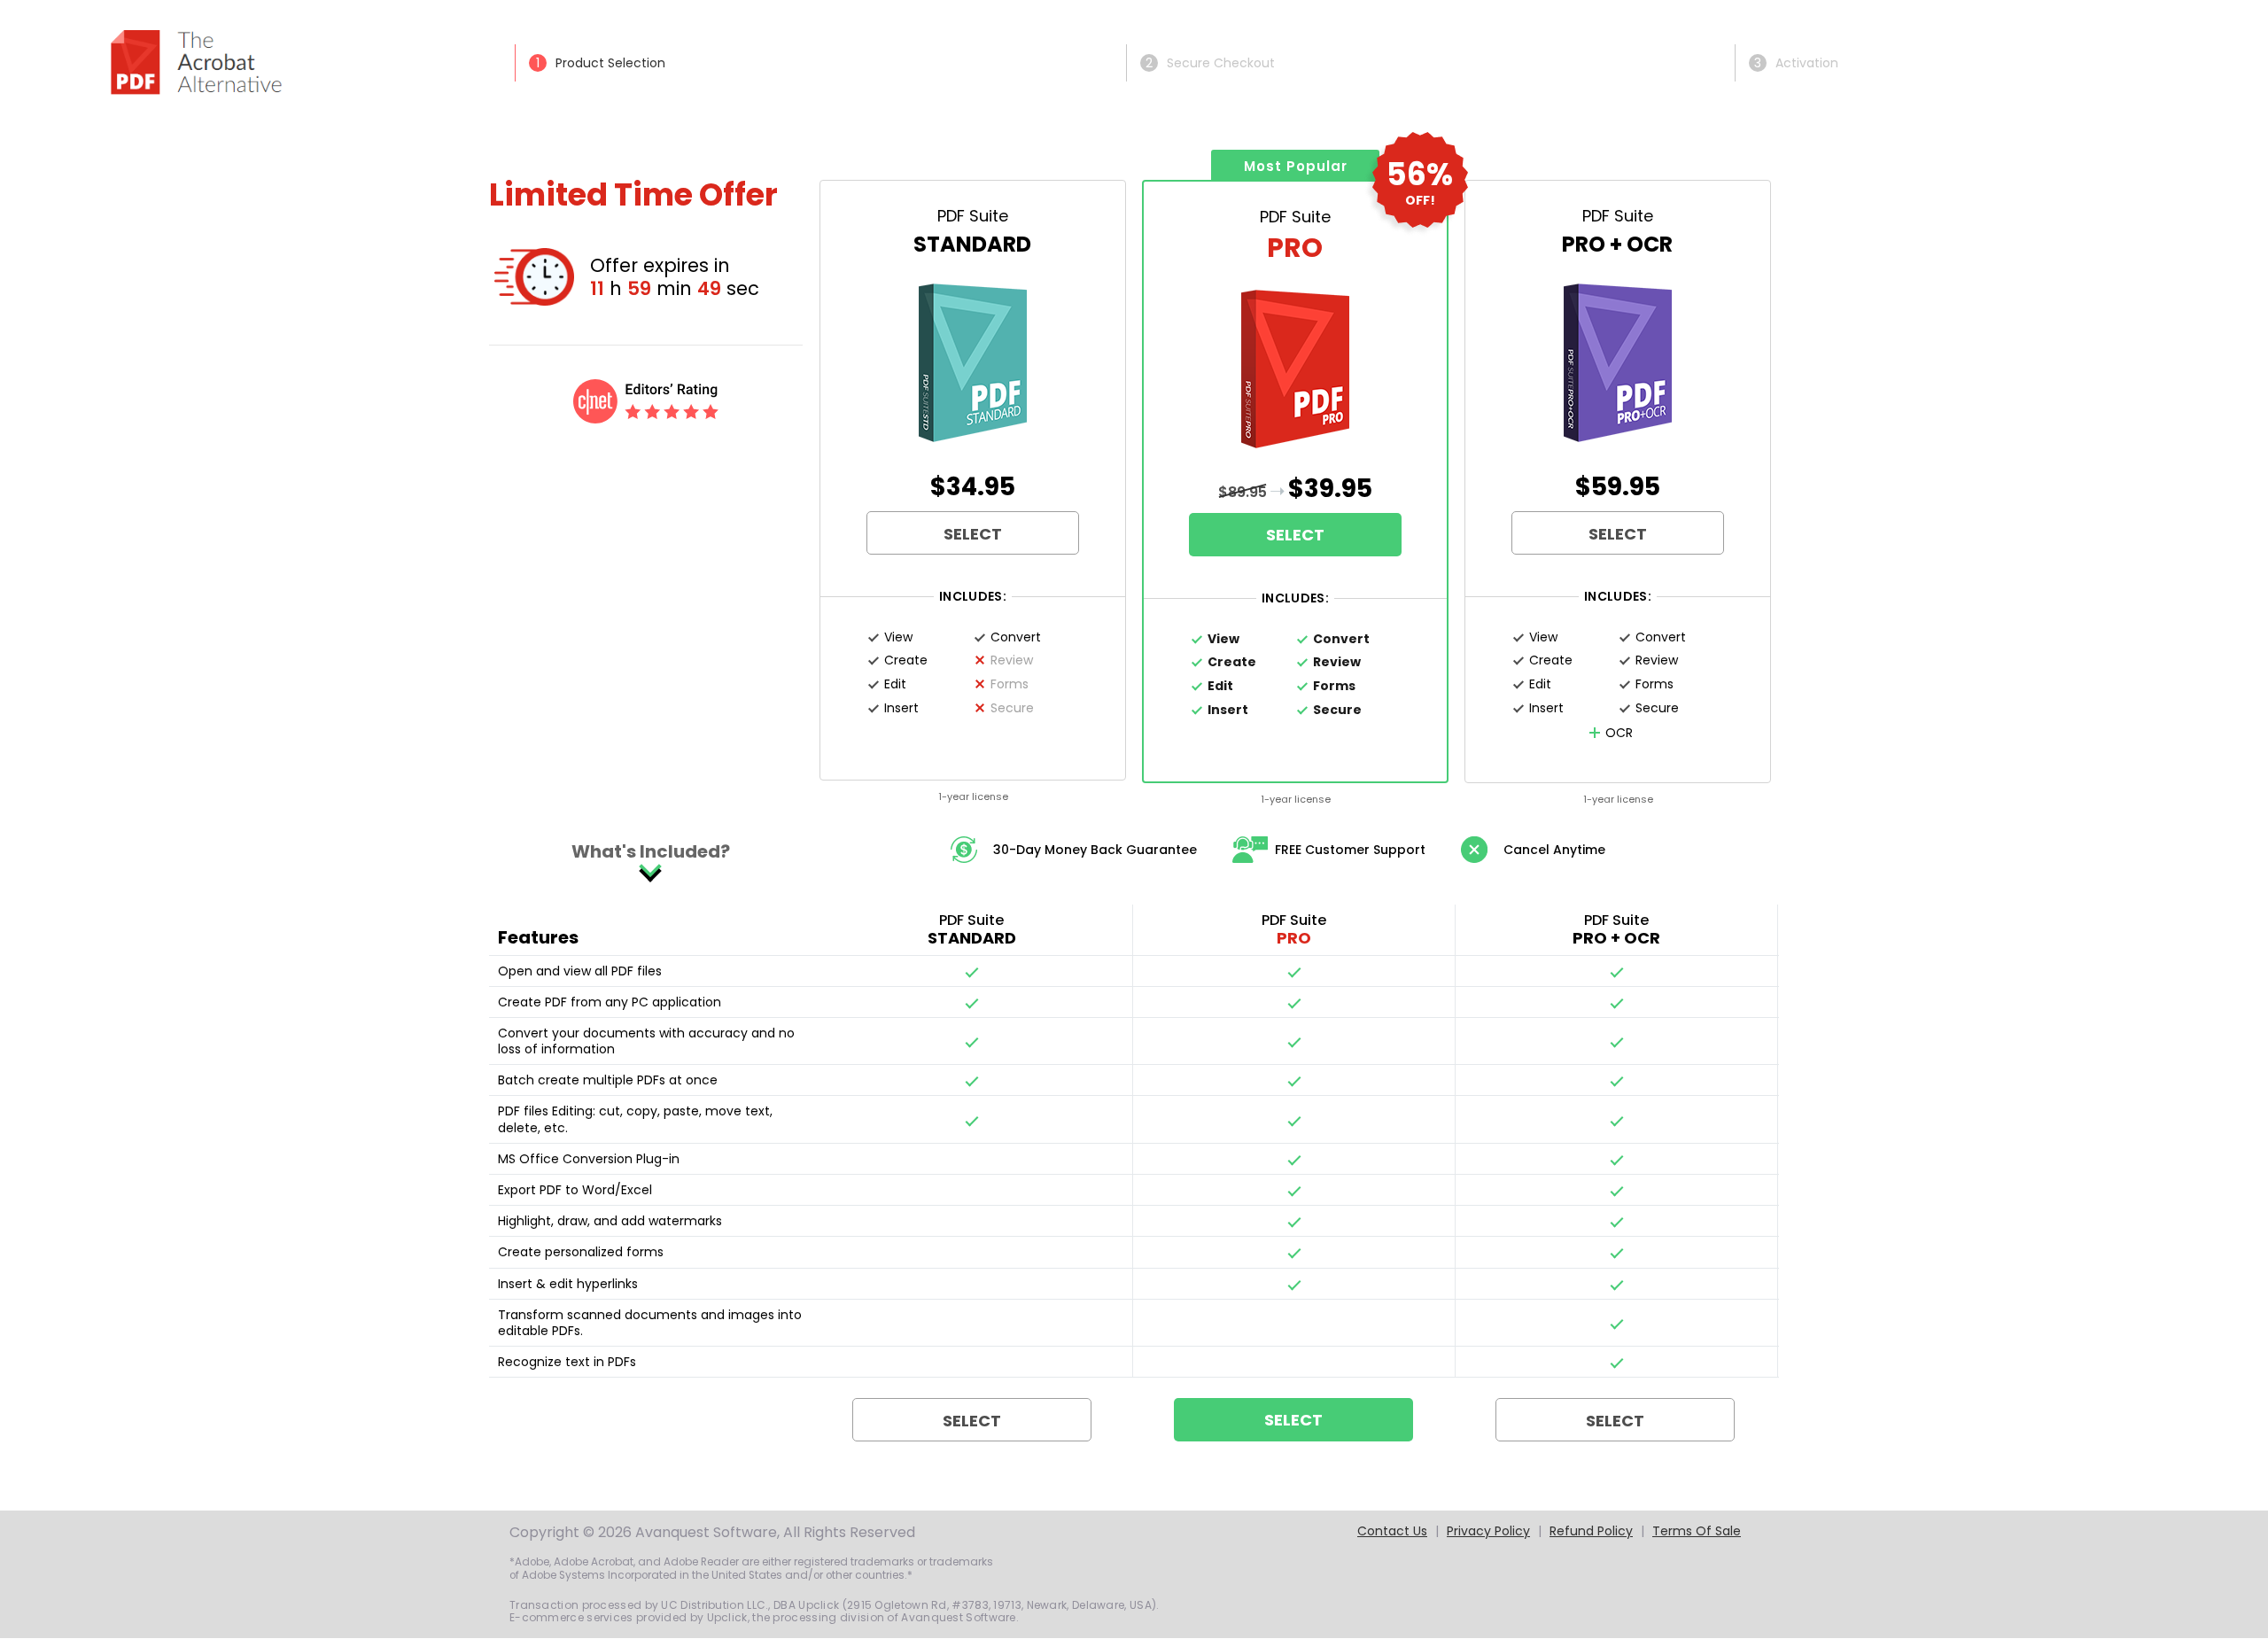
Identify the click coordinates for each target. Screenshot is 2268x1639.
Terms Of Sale (1697, 1531)
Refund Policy (1591, 1531)
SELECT (973, 534)
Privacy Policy (1488, 1531)
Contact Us (1392, 1531)
